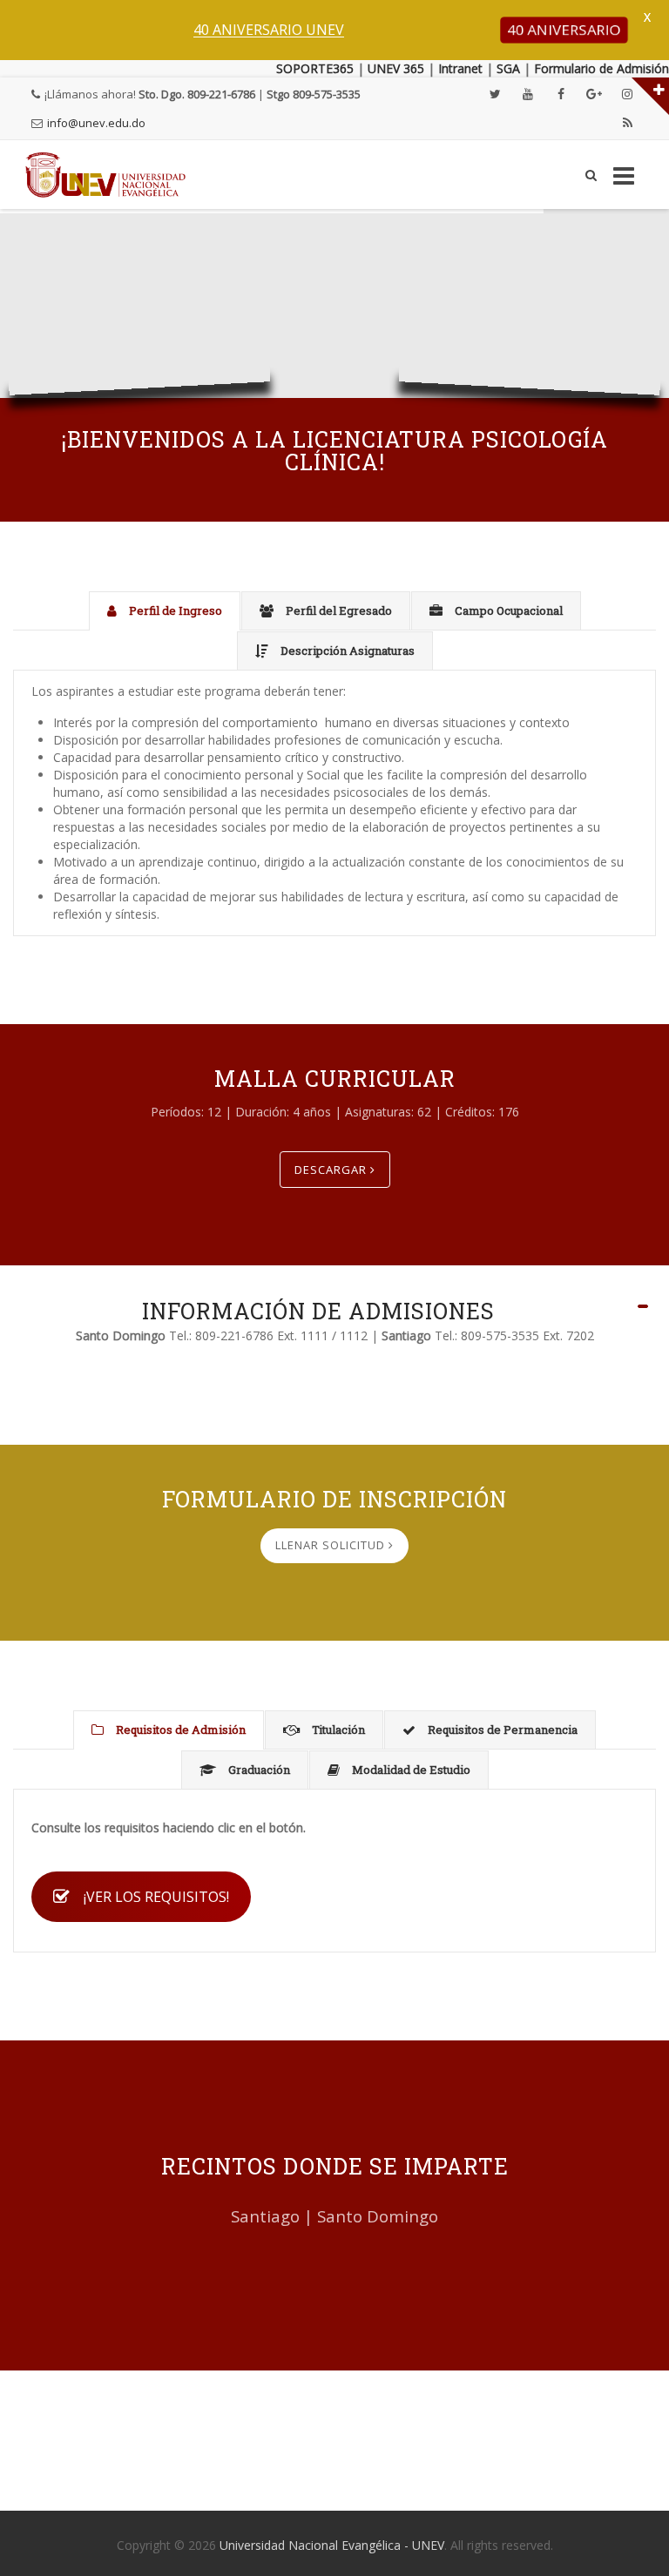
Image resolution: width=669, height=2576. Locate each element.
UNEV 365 (394, 68)
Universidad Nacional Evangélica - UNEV (332, 2545)
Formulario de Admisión (601, 68)
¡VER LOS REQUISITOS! (156, 1897)
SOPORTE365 (315, 68)
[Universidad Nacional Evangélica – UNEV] (106, 175)
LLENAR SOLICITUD (332, 1545)
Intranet (460, 68)
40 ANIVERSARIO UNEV (269, 30)
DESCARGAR (332, 1170)
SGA (508, 68)
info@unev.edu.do (96, 123)
